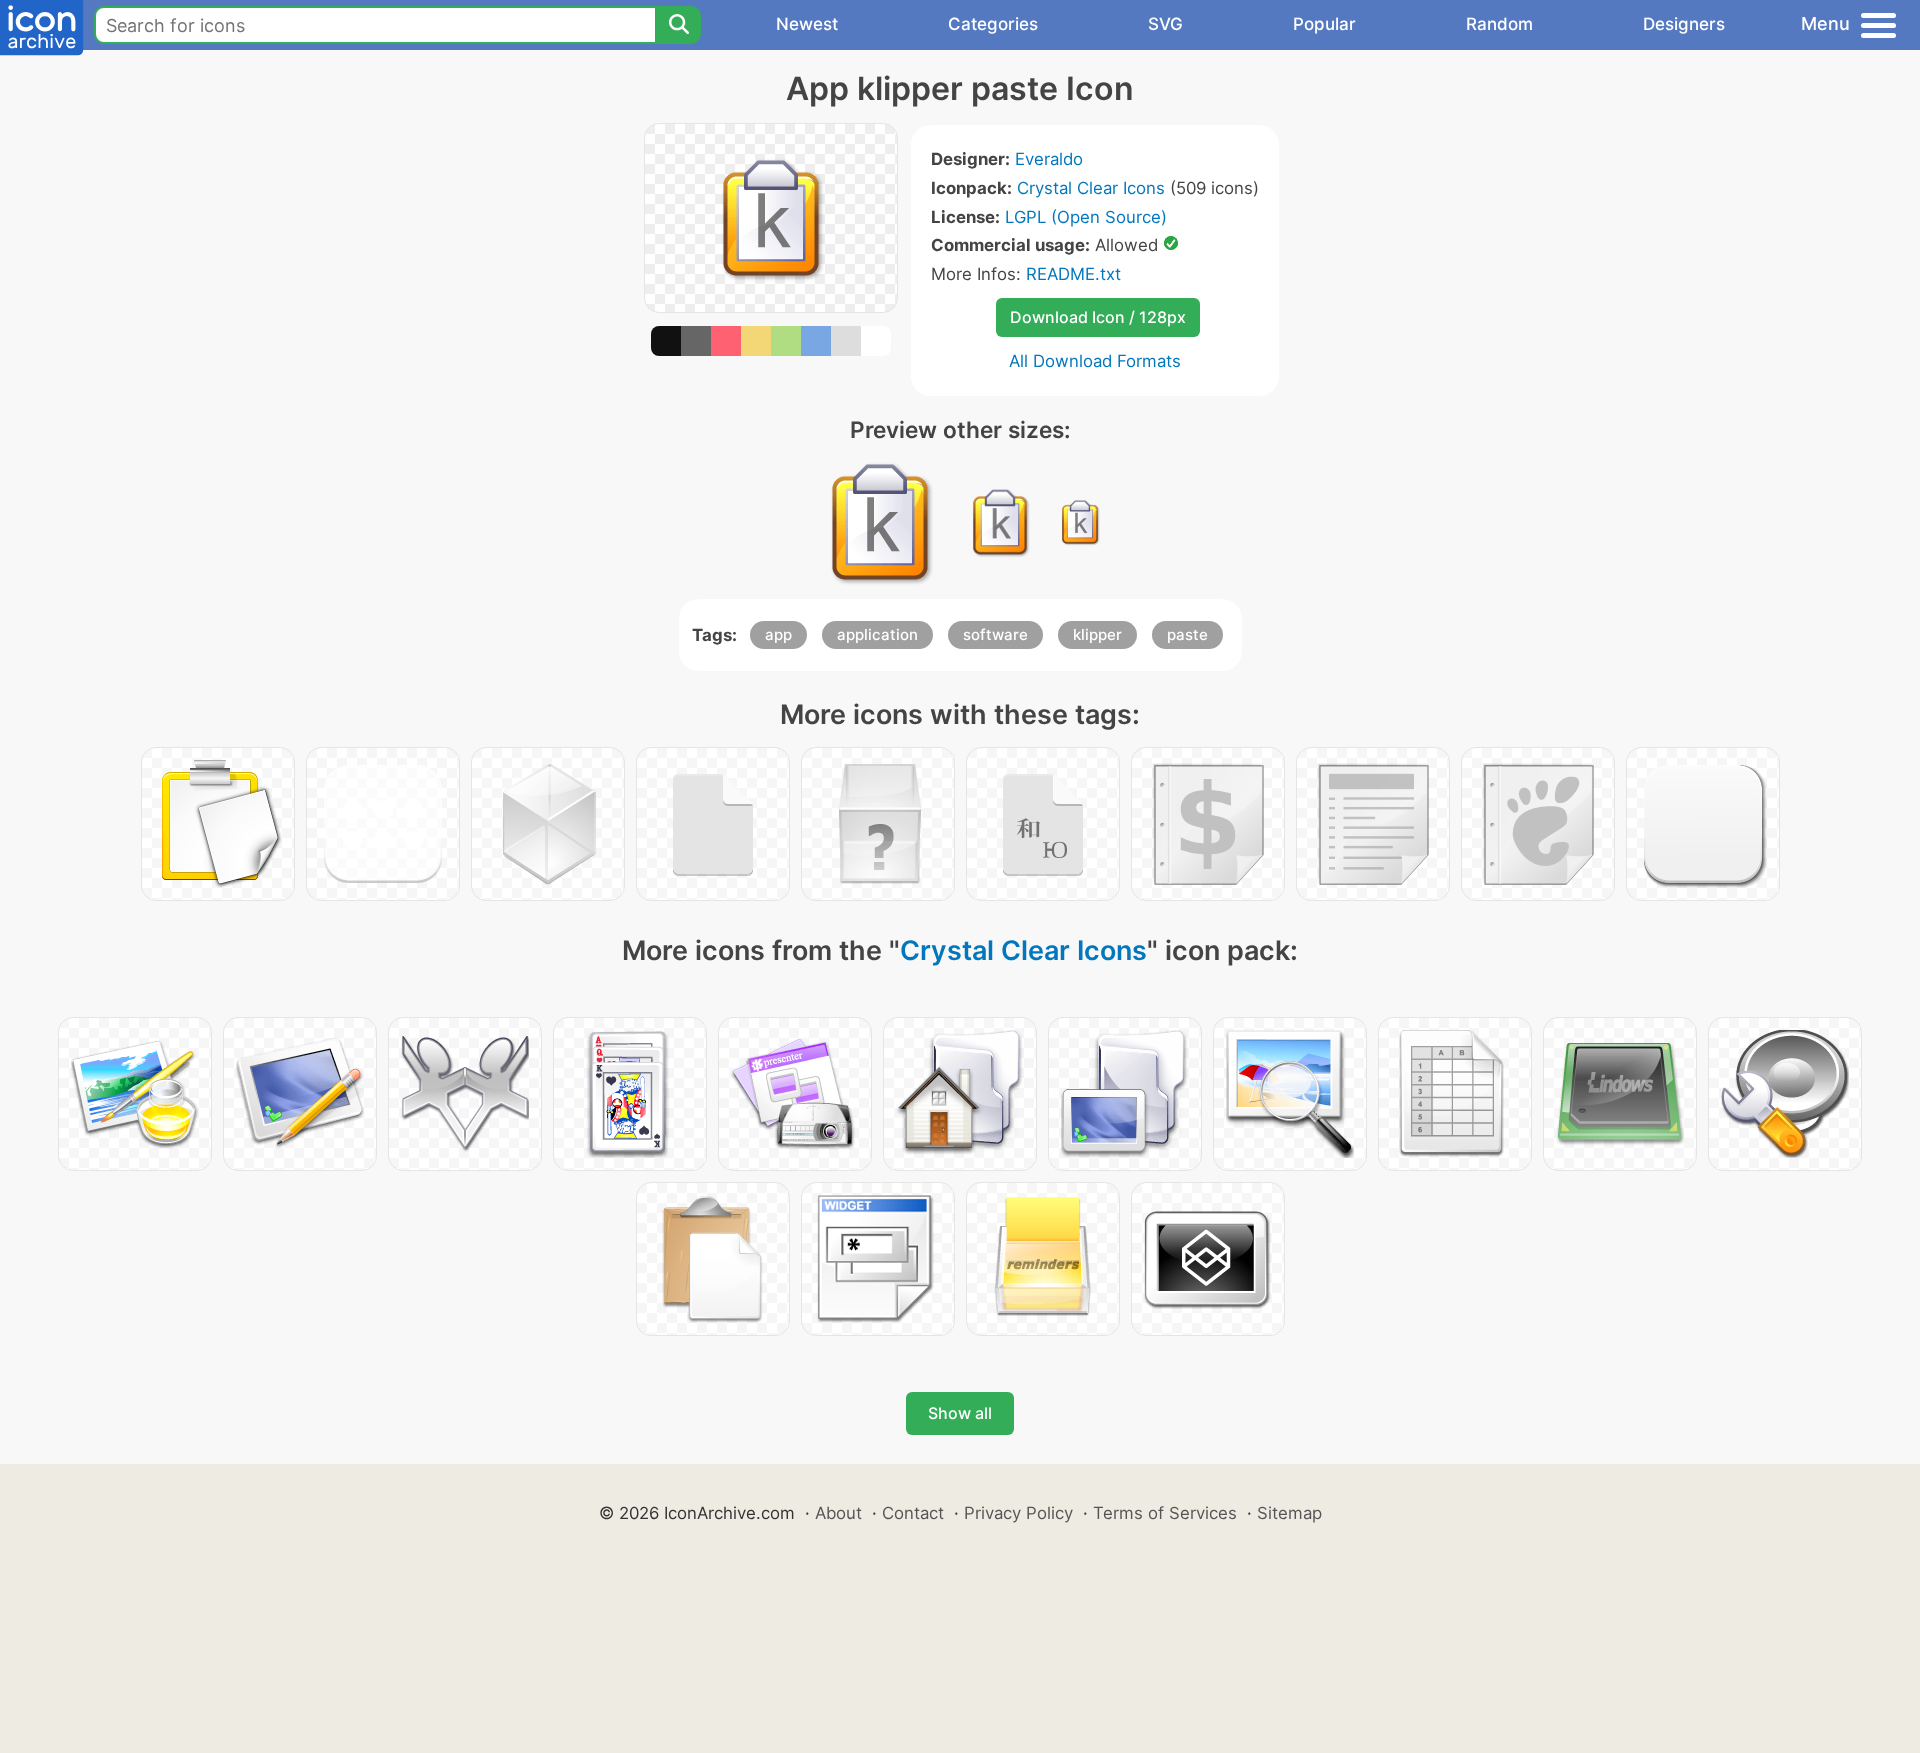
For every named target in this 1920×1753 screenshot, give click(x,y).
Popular (1324, 24)
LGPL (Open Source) (1086, 217)
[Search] (678, 25)
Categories (993, 24)
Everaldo (1049, 159)
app (778, 634)
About (838, 1513)
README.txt (1073, 274)
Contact (913, 1513)
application (877, 634)
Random (1499, 24)
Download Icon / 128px (1098, 317)
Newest (807, 24)
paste (1187, 634)
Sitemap (1289, 1513)
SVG (1165, 24)
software (995, 634)
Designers (1684, 24)
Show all (960, 1413)
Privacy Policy (1018, 1513)
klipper (1097, 634)
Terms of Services (1165, 1513)
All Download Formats (1095, 361)
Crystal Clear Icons (1091, 188)
